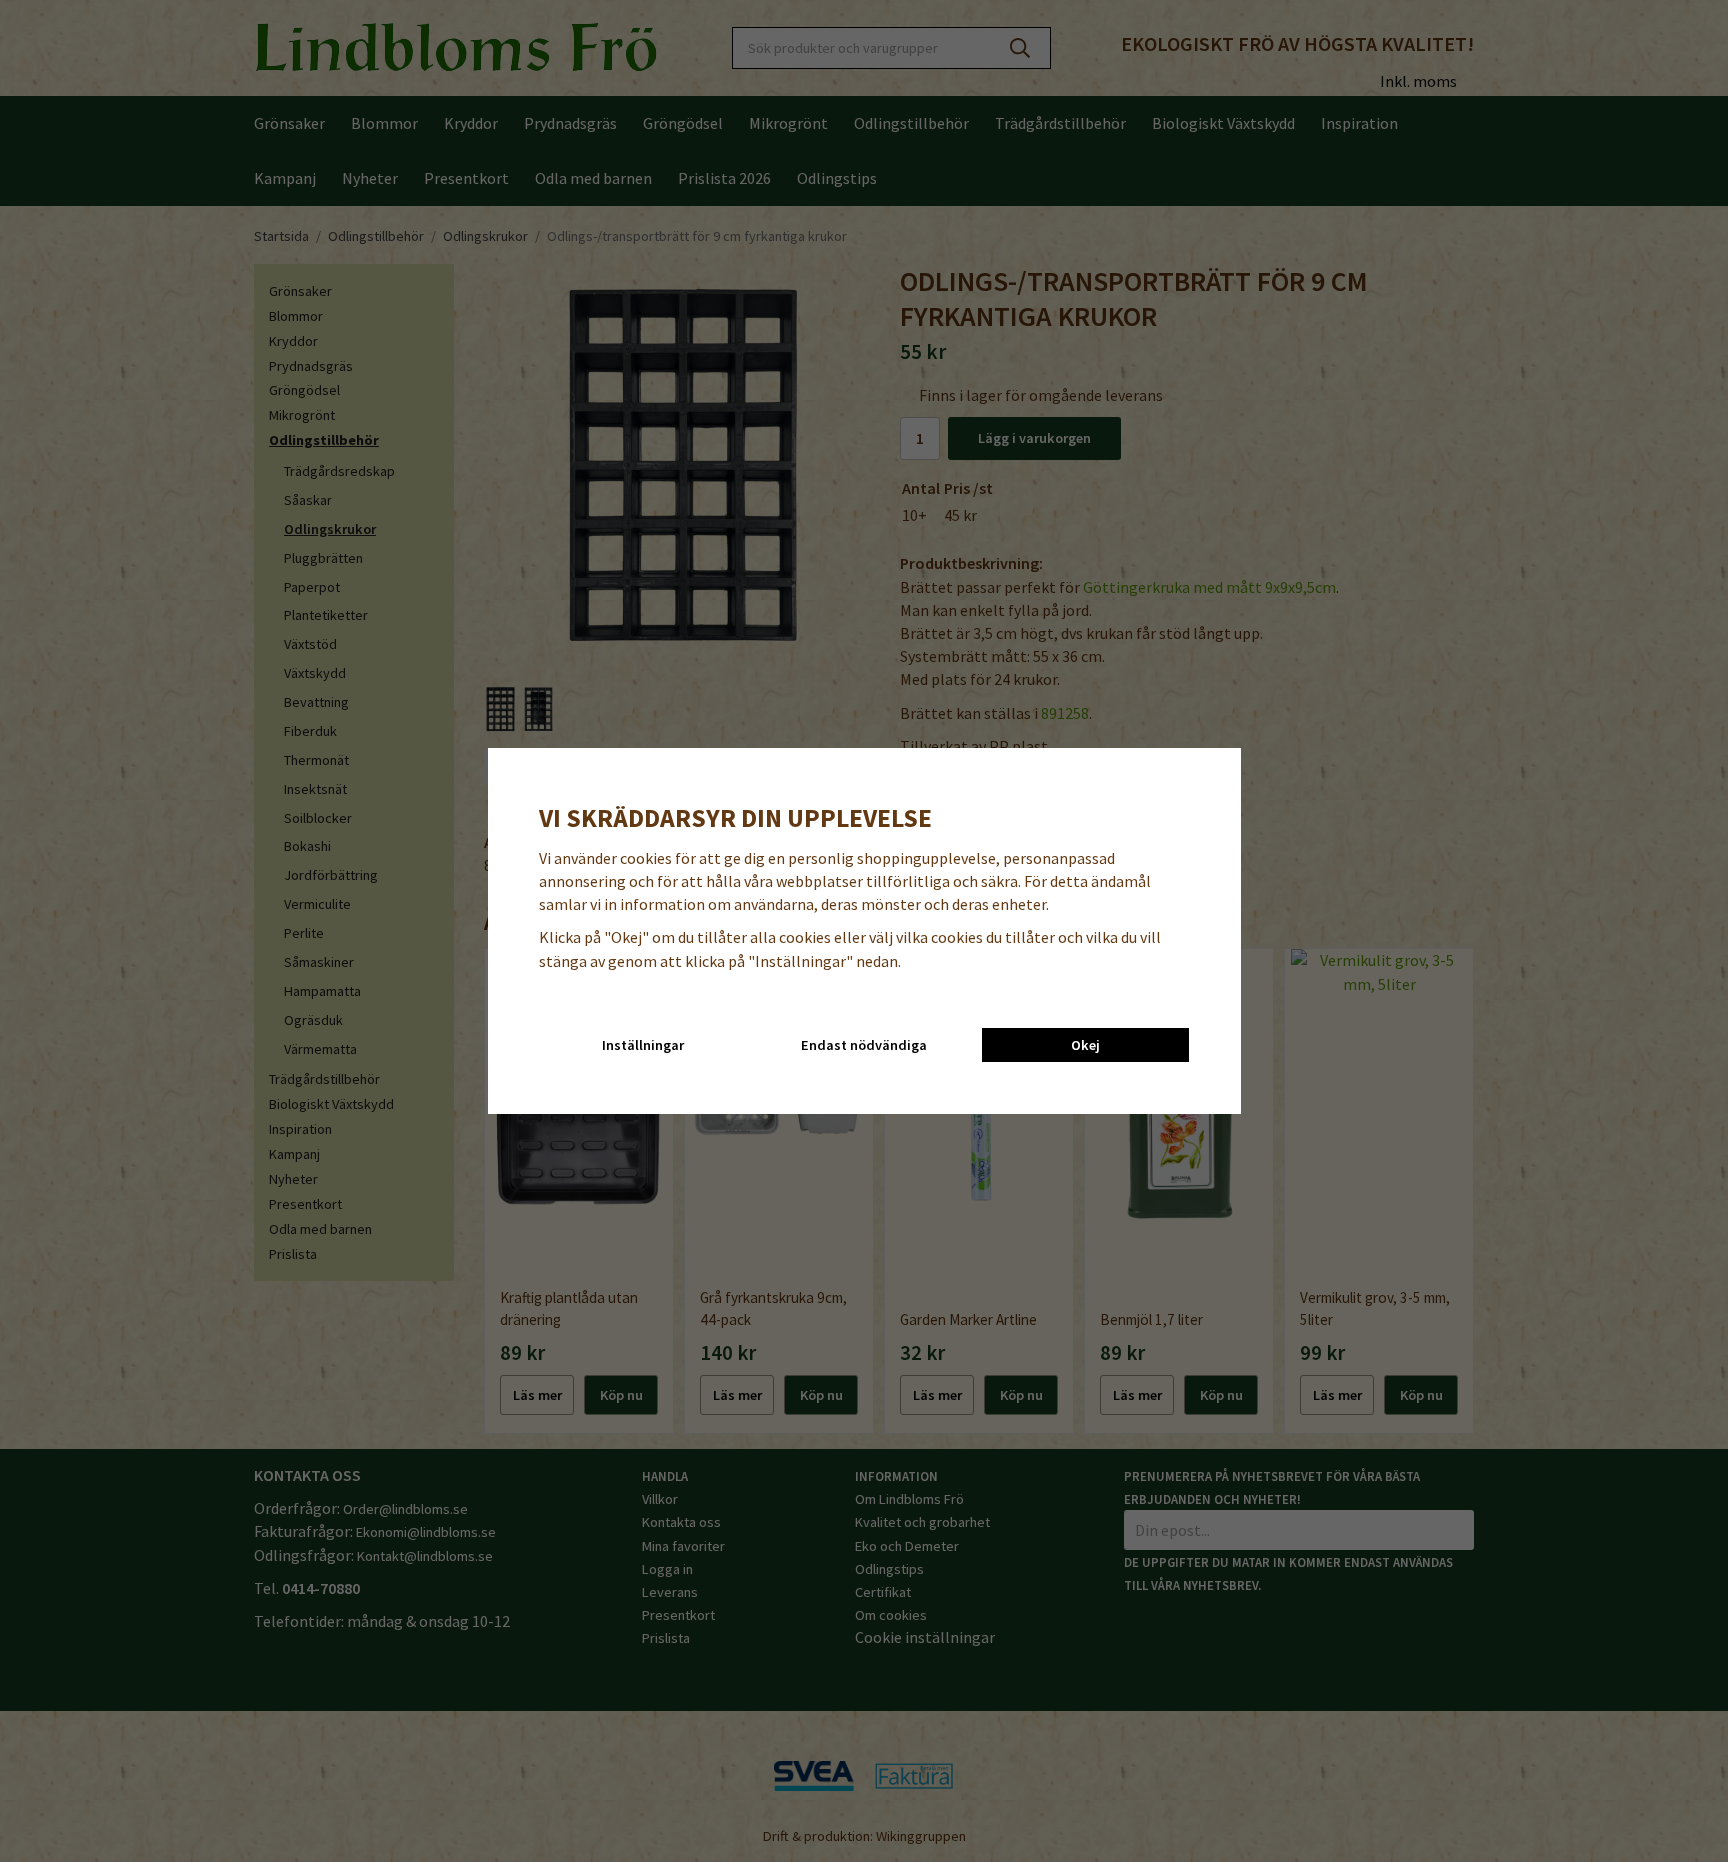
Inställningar (643, 1045)
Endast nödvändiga (864, 1045)
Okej (1085, 1045)
